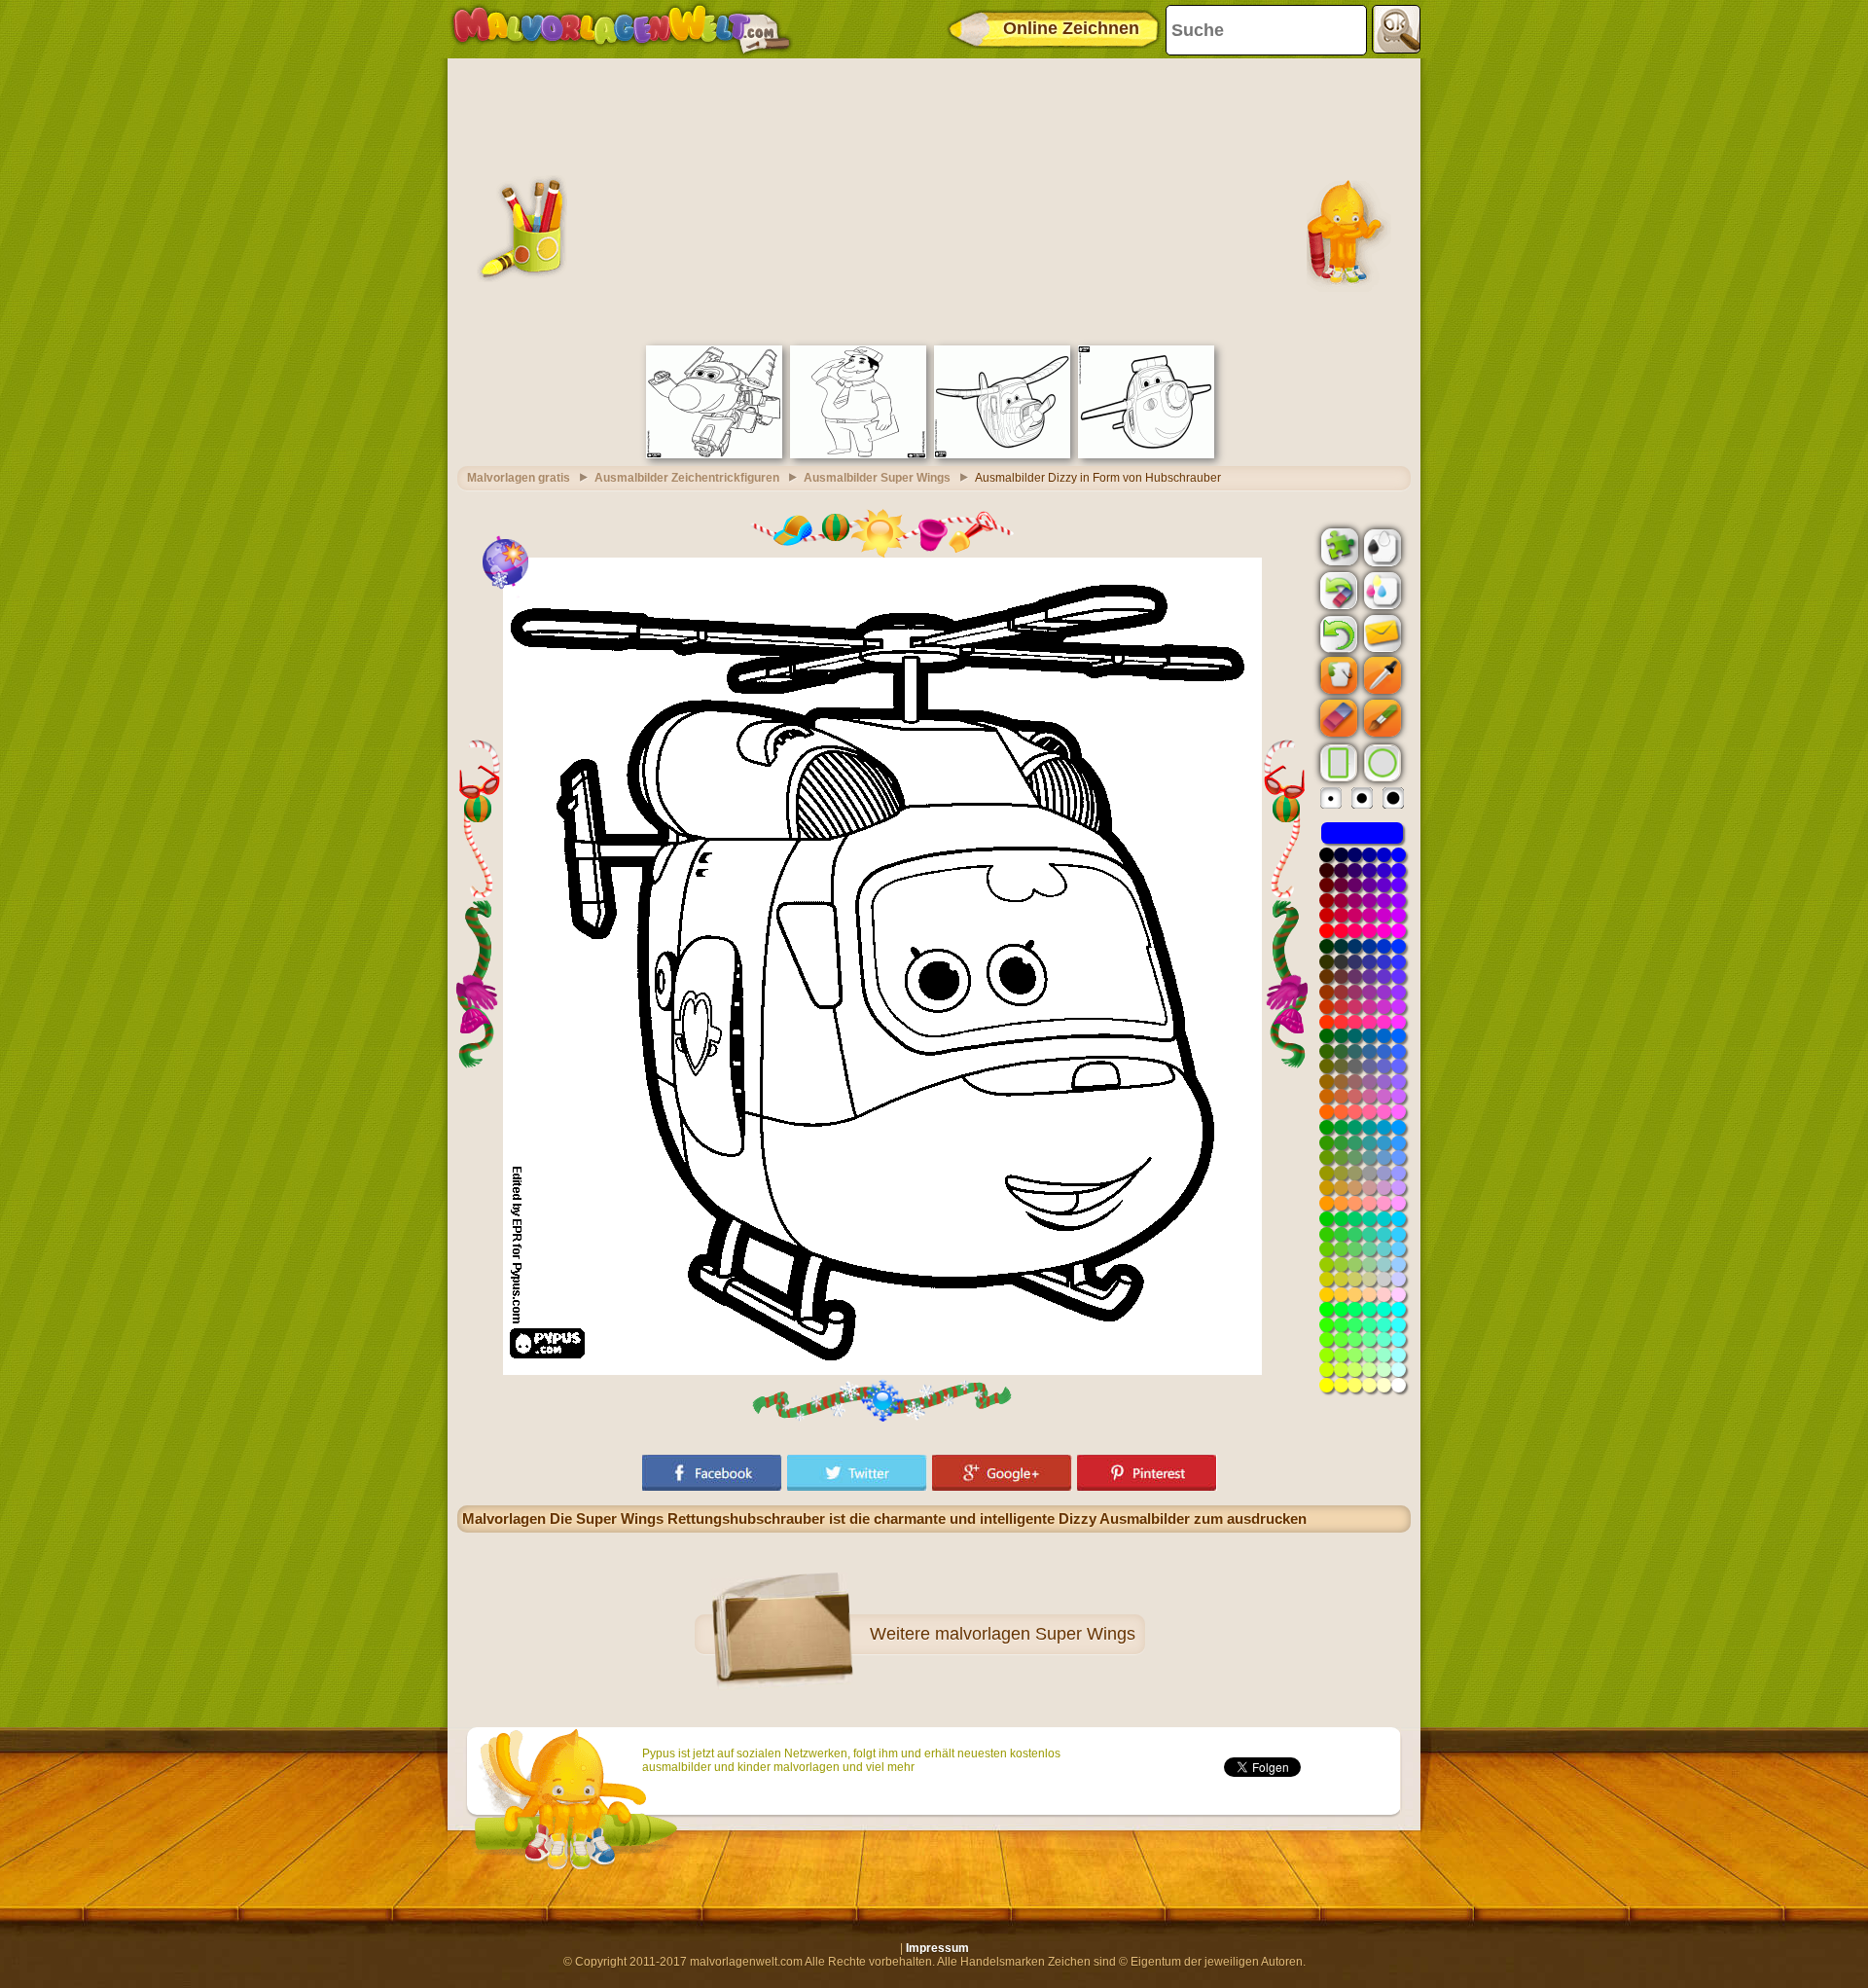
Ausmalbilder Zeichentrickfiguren (687, 478)
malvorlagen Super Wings (1035, 1634)
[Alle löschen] (1337, 591)
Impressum (937, 1948)
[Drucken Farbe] (1381, 590)
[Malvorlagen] (621, 29)
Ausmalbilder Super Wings (877, 478)
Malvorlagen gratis (519, 478)
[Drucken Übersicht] (1381, 546)
